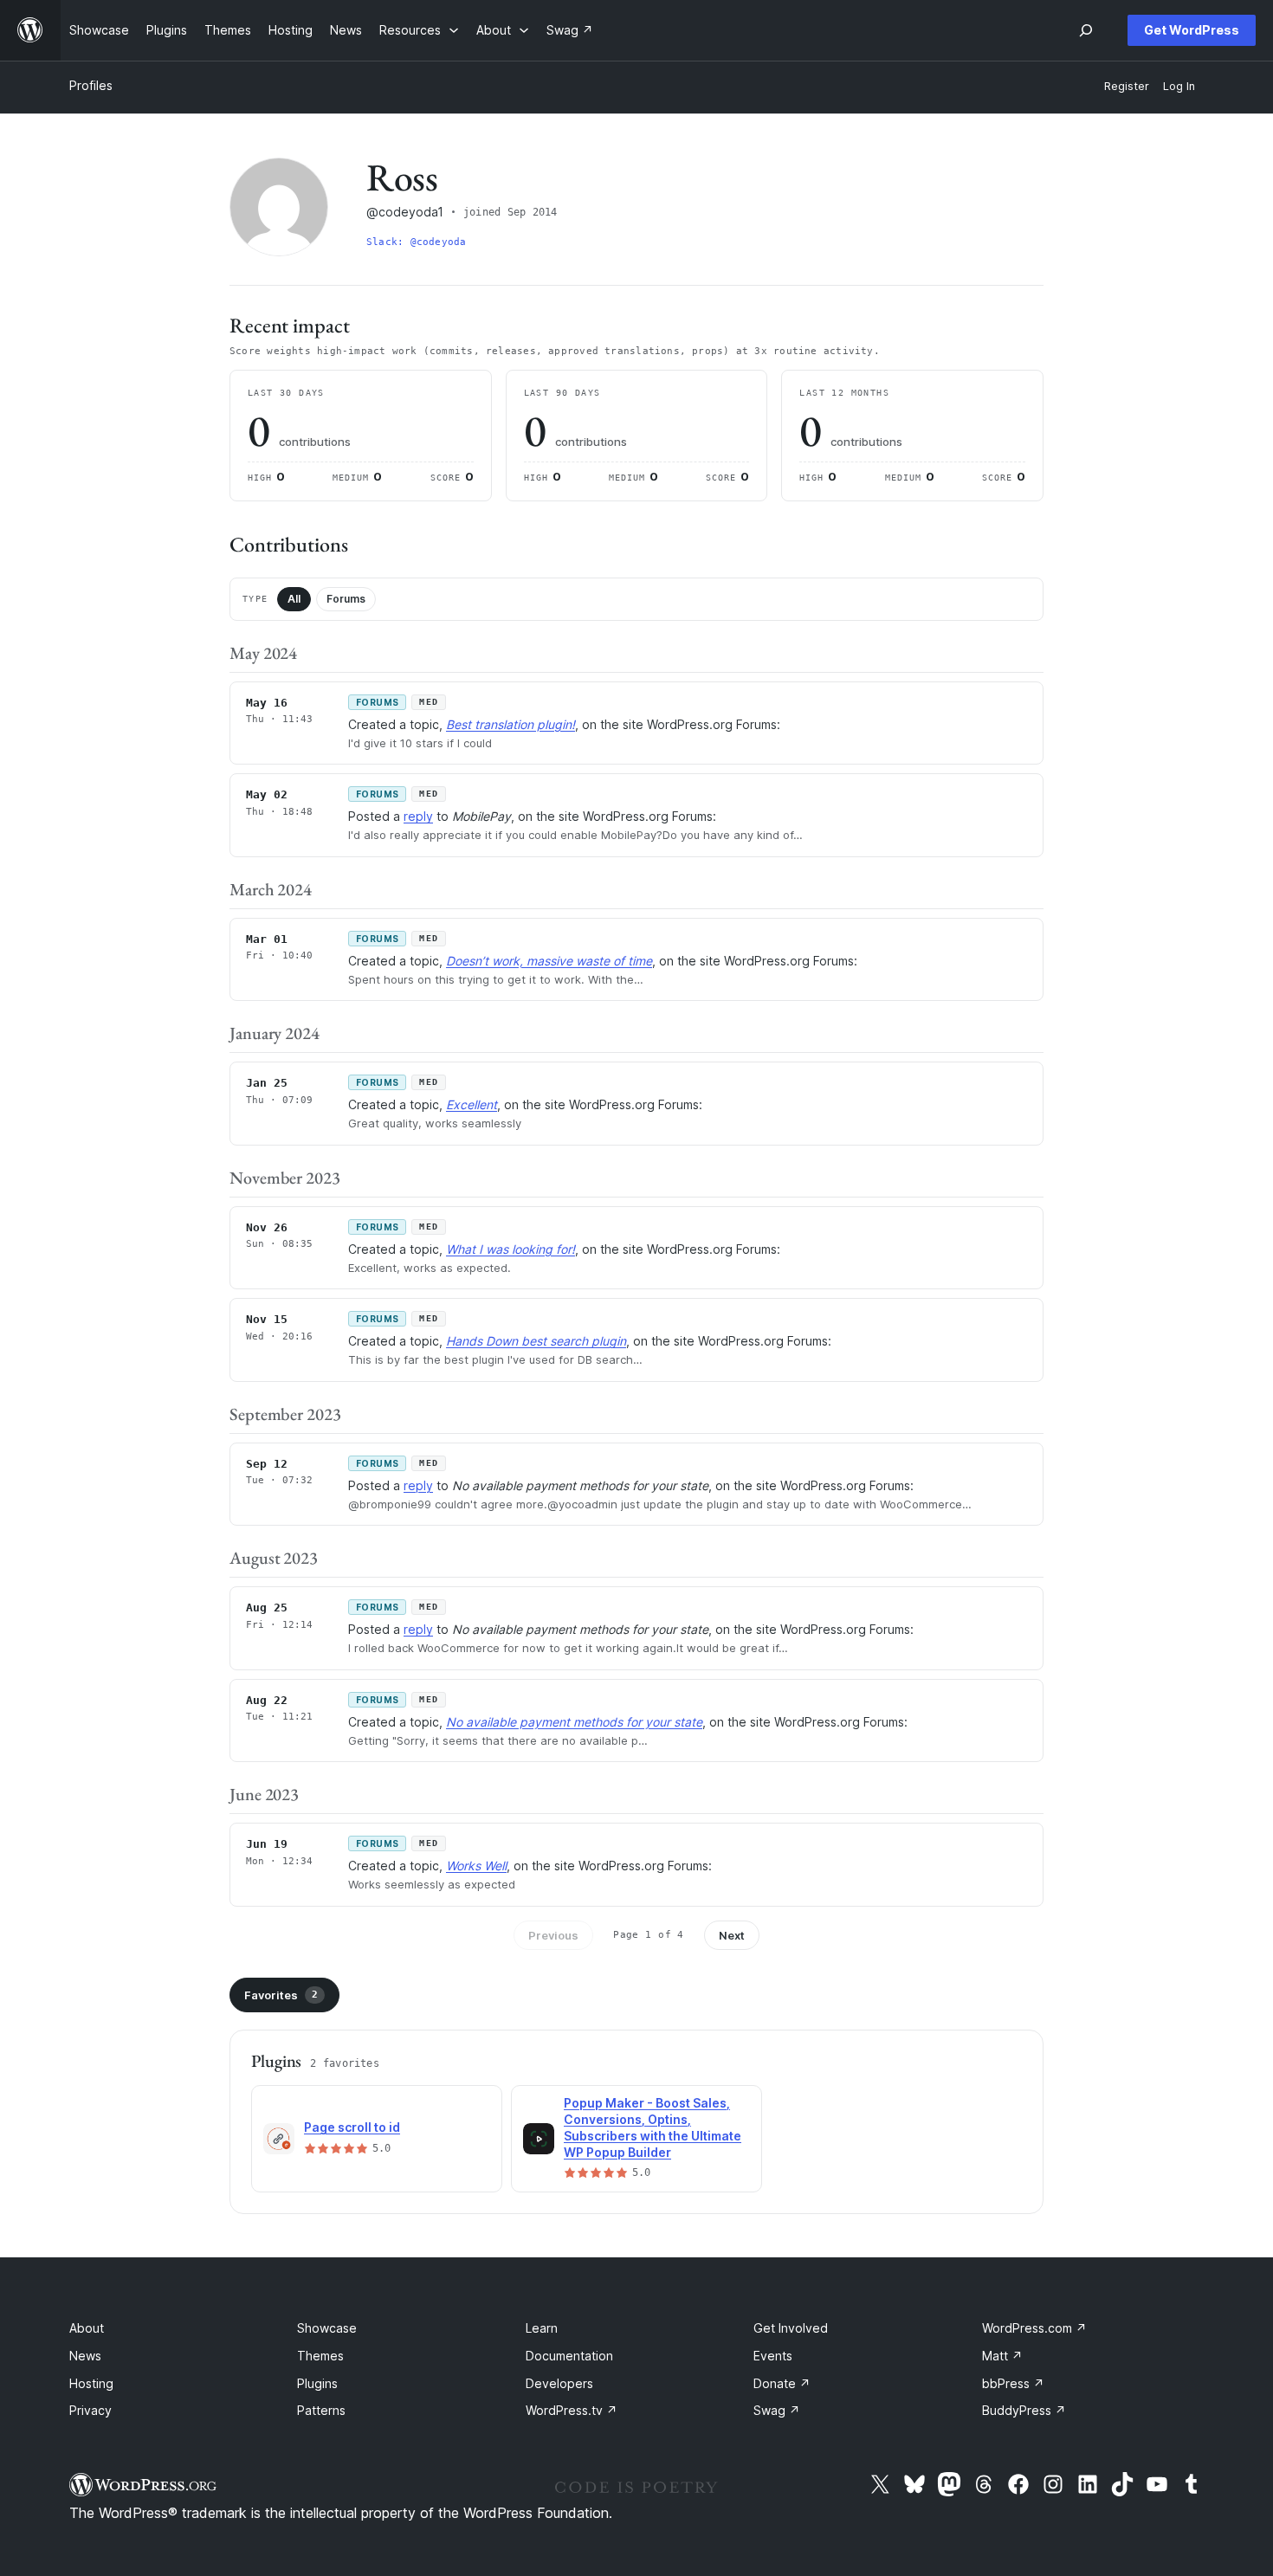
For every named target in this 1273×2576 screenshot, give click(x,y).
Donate (782, 2383)
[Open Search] (1086, 30)
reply (418, 816)
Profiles (91, 85)
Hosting (91, 2383)
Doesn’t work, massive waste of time (549, 961)
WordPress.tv (572, 2410)
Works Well (476, 1866)
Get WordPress (1192, 30)
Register (1127, 86)
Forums (346, 599)
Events (773, 2356)
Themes (320, 2356)
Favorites (281, 1995)
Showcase (327, 2328)
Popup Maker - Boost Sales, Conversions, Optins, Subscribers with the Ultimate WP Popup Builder (653, 2127)
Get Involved (791, 2328)
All (294, 599)
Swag (777, 2410)
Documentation (569, 2356)
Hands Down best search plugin (536, 1341)
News (85, 2356)
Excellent (472, 1104)
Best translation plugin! (510, 724)
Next (732, 1935)
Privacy (90, 2410)
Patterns (321, 2410)
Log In (1179, 86)
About (87, 2328)
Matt (1002, 2356)
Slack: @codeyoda (417, 242)
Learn (542, 2328)
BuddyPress (1024, 2410)
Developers (559, 2383)
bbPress (1013, 2383)
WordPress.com (1034, 2328)
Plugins (317, 2383)
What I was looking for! (510, 1249)
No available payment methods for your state (574, 1722)
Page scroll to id (352, 2127)
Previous (553, 1935)
